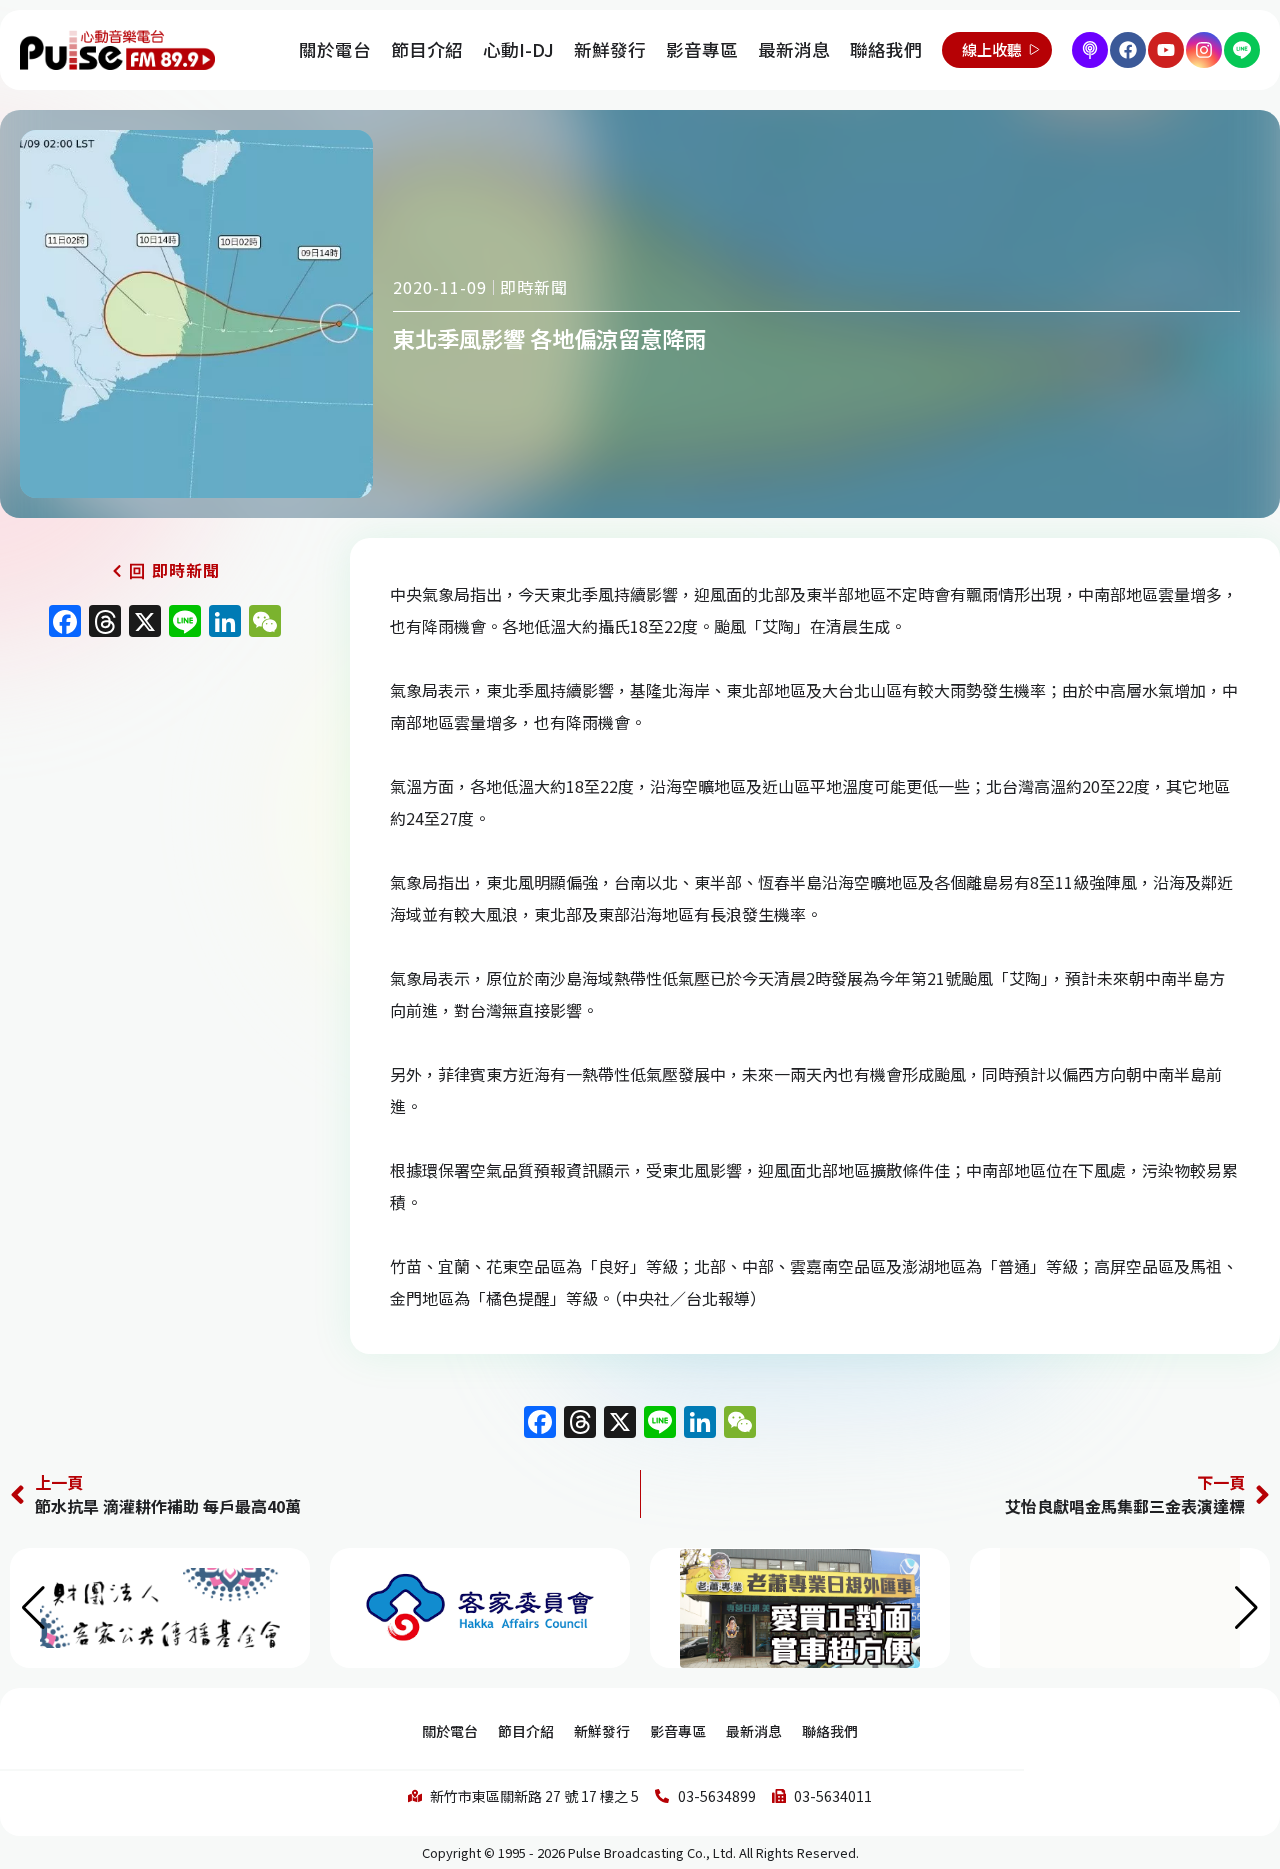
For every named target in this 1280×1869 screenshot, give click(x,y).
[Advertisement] (165, 820)
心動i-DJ (518, 49)
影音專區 (702, 49)
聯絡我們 (886, 49)
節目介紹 (427, 49)
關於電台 (335, 49)
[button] (1246, 1608)
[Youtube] (1166, 50)
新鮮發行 (610, 49)
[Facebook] (1128, 50)
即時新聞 (534, 287)
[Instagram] (1204, 50)
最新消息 (794, 49)
